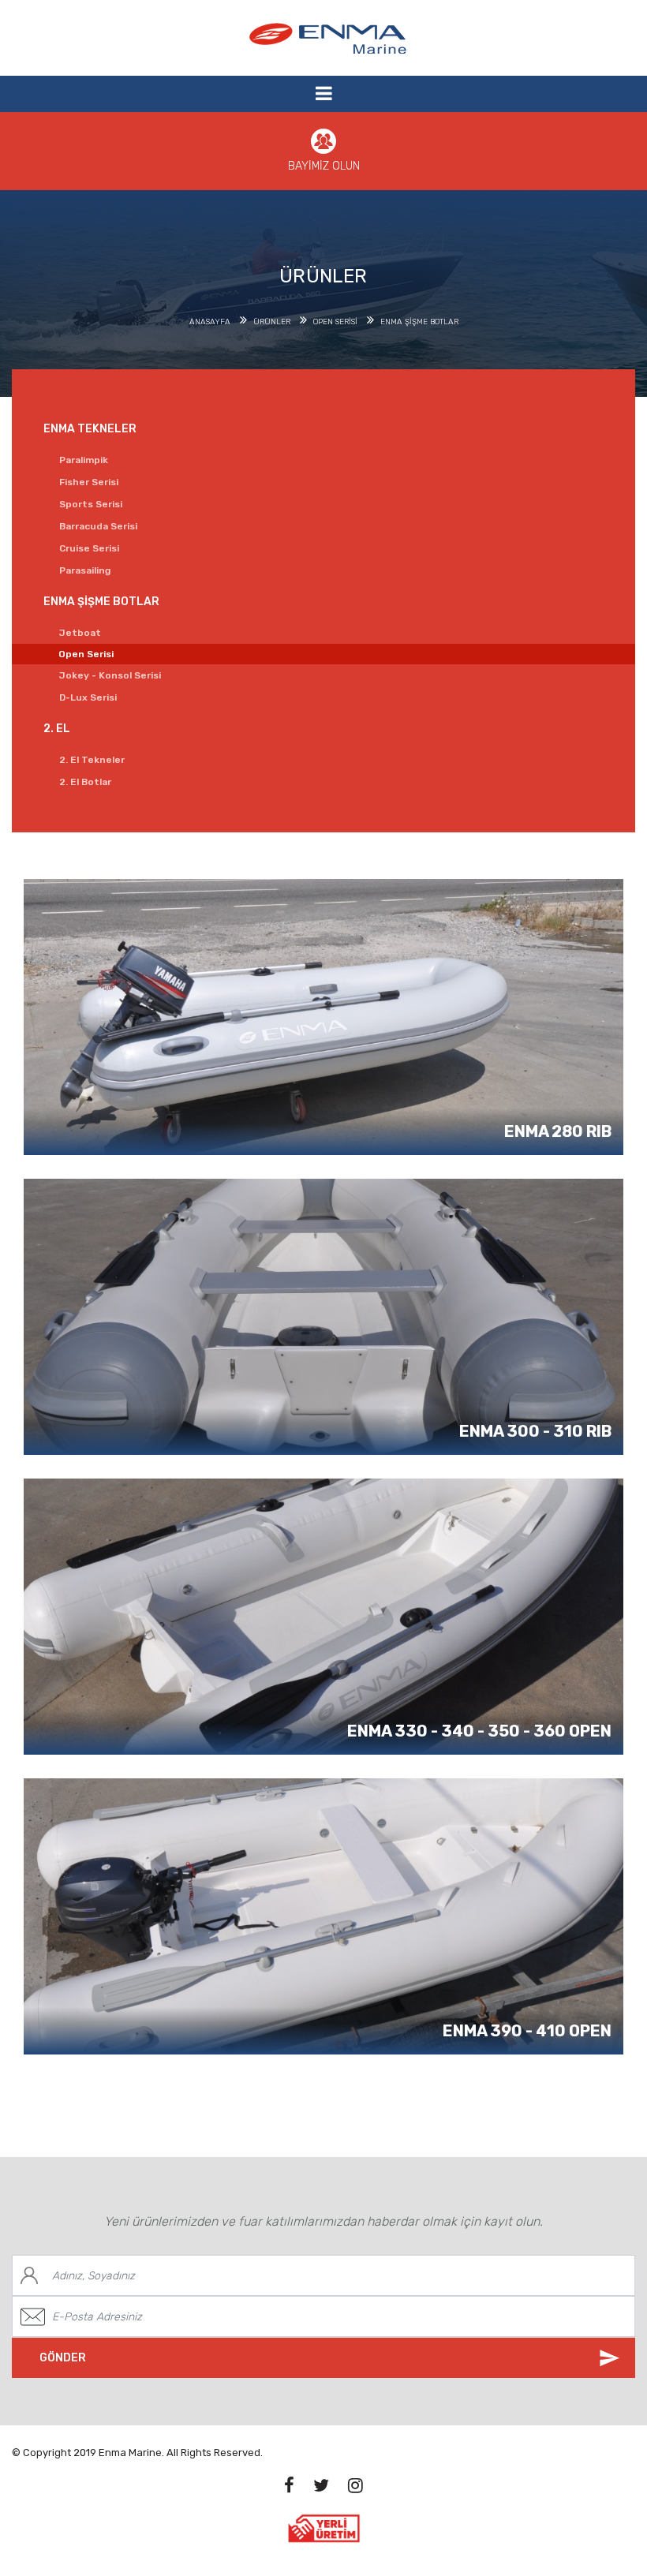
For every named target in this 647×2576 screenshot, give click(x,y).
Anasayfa (210, 322)
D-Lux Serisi (88, 697)
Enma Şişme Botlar (419, 322)
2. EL (57, 729)
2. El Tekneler (92, 760)
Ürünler (272, 322)
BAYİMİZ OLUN (324, 166)
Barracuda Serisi (98, 526)
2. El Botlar (85, 782)
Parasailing (85, 570)
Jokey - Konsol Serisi (110, 675)
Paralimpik (84, 460)
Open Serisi (335, 322)
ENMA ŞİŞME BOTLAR (101, 602)
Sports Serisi (91, 504)
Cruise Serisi (89, 548)
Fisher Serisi (89, 482)
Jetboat (80, 633)
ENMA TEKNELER (90, 429)
